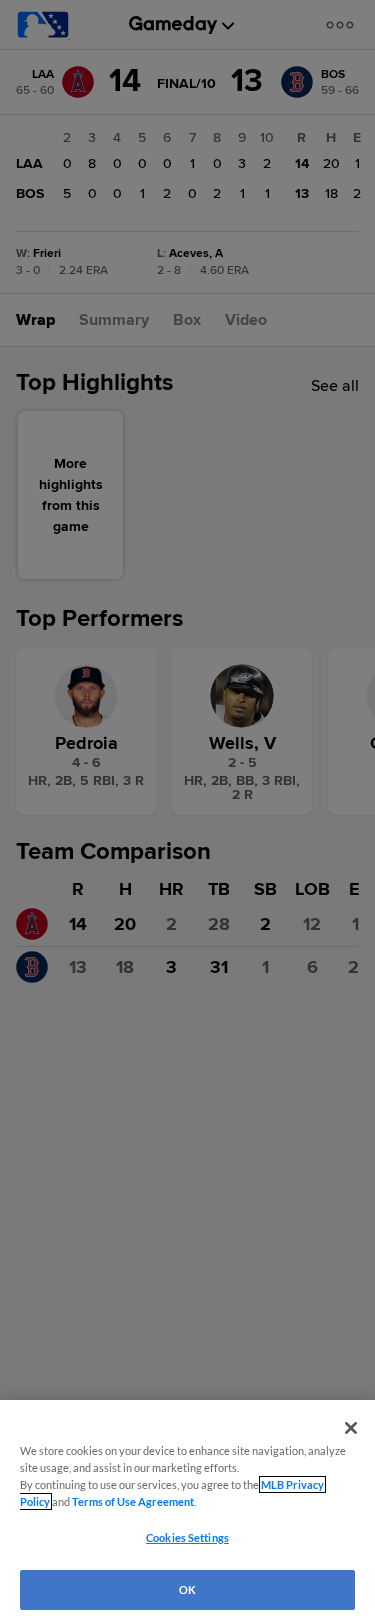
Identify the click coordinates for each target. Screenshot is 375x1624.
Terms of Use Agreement (133, 1501)
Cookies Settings (187, 1537)
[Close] (351, 1428)
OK (187, 1589)
